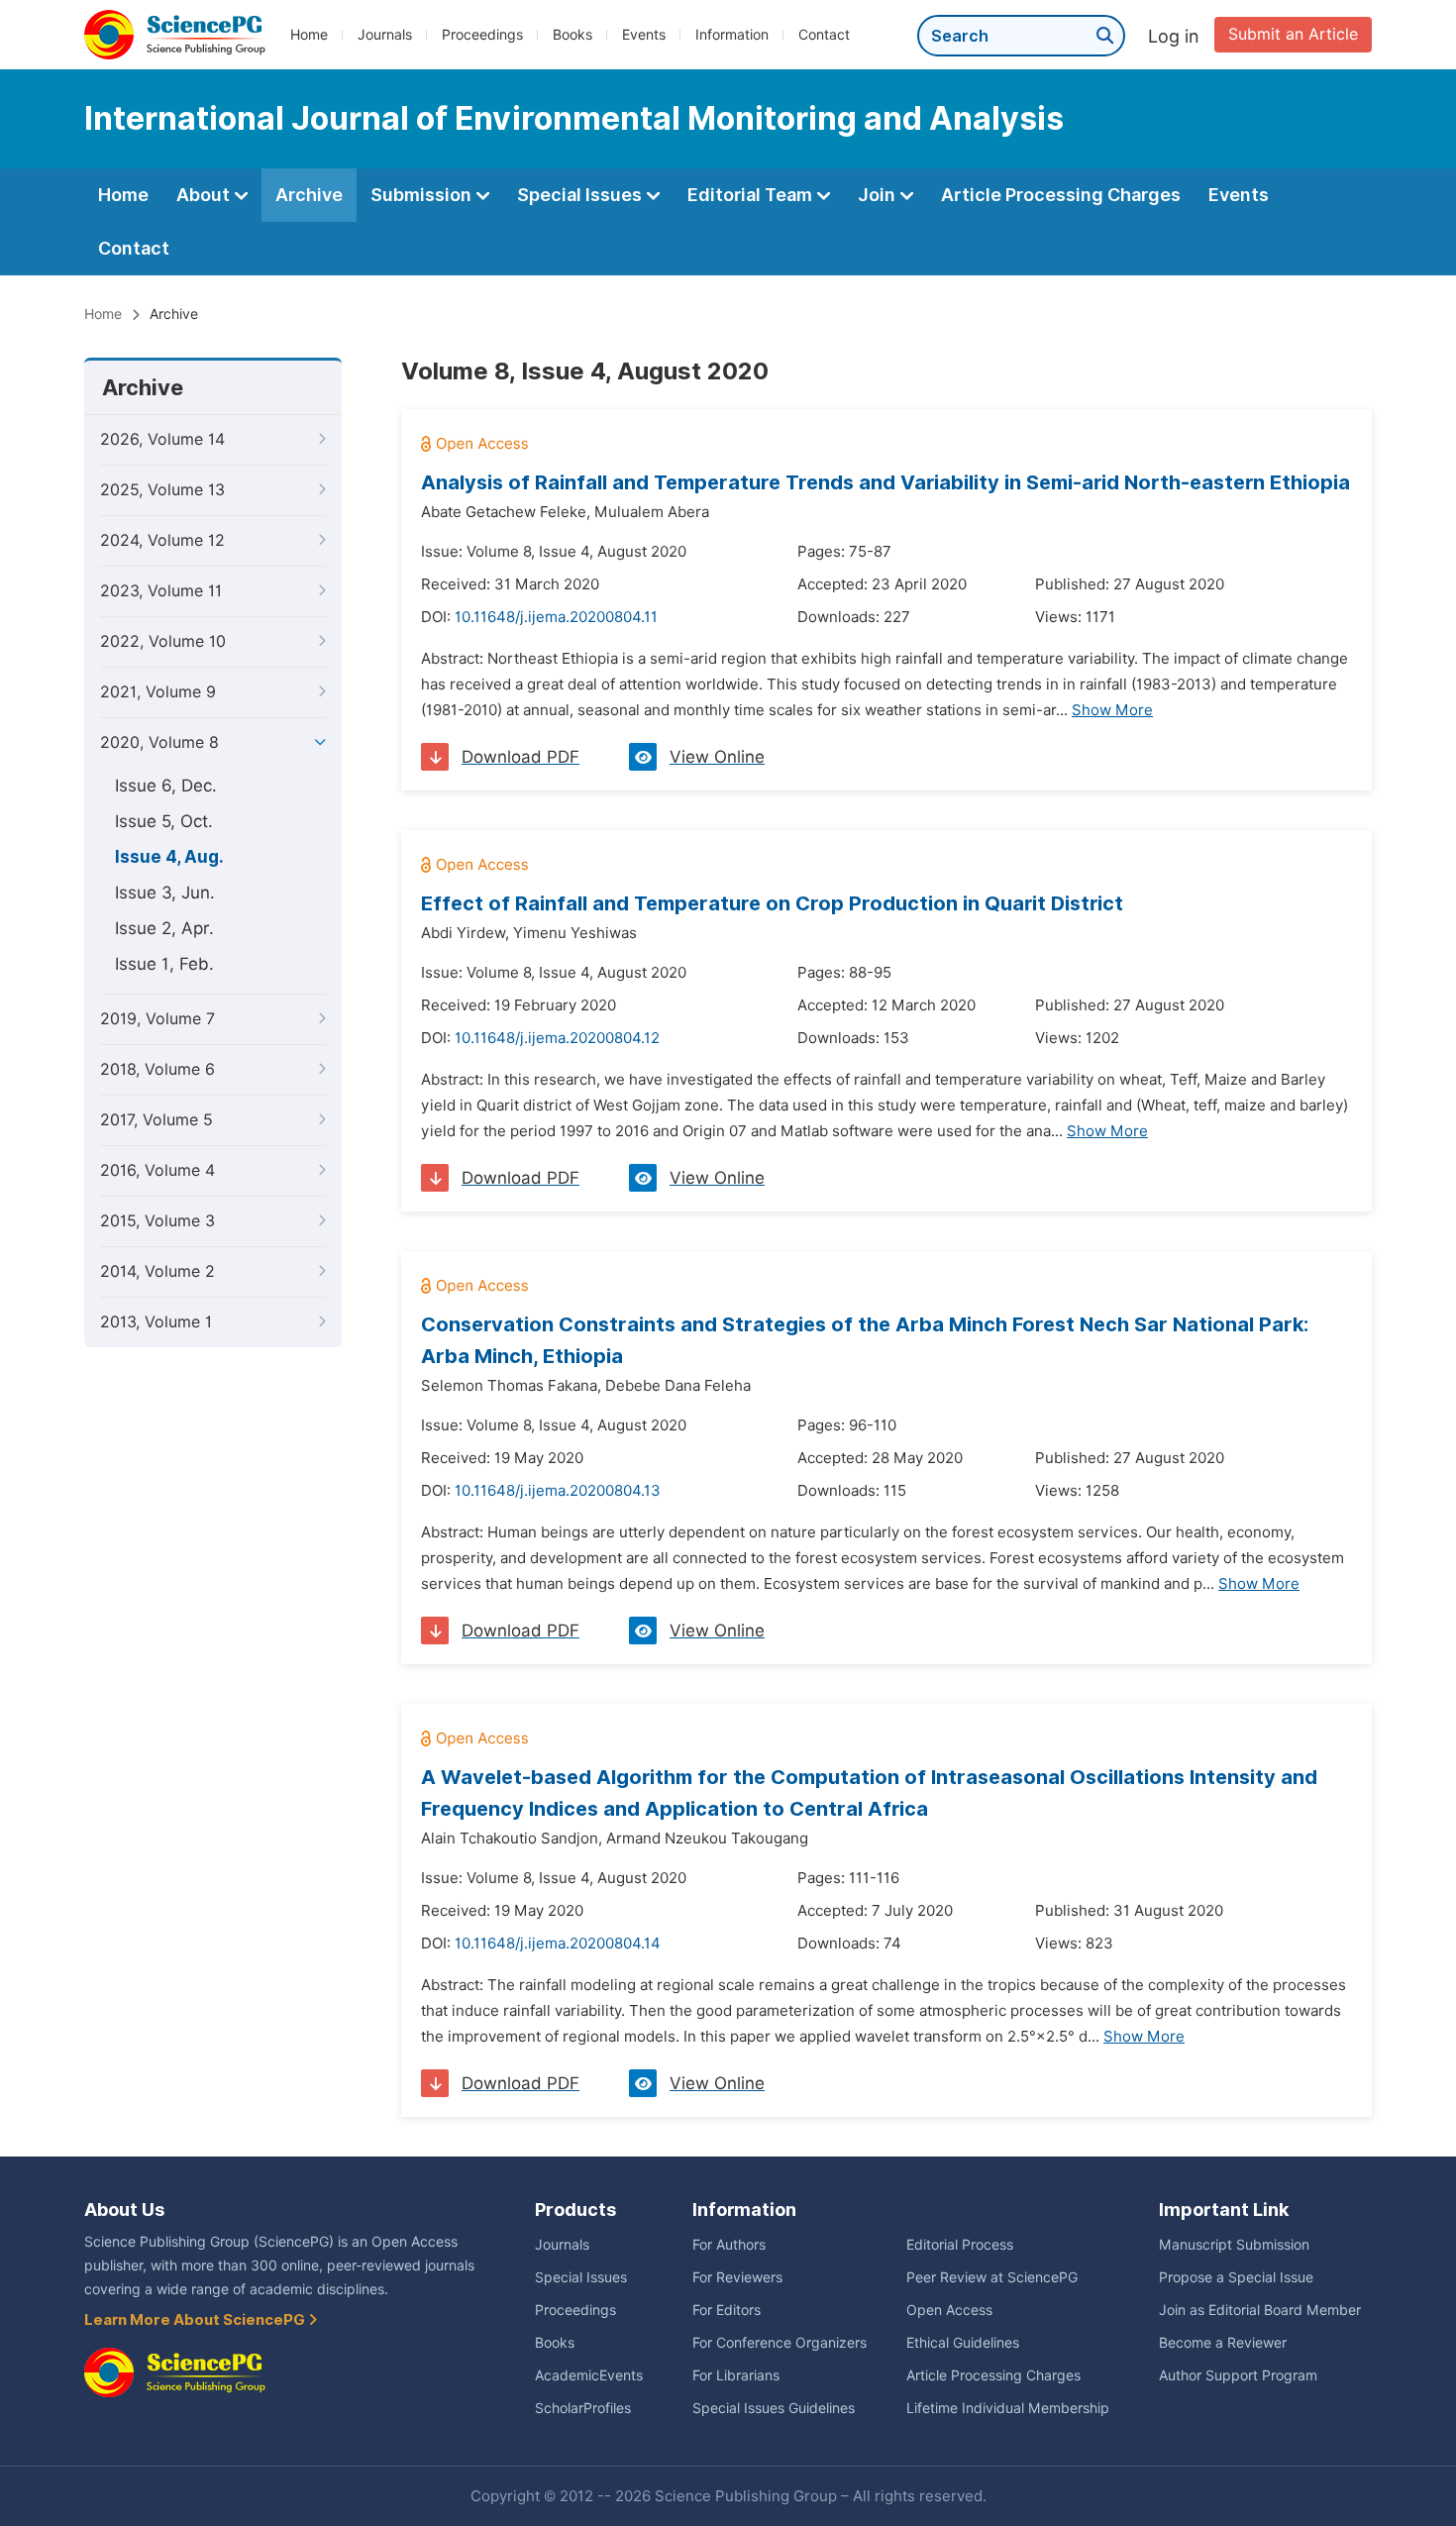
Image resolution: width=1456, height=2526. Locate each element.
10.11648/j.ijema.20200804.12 (557, 1038)
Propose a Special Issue (1236, 2277)
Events (644, 35)
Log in (1174, 36)
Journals (385, 35)
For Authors (729, 2245)
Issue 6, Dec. (166, 786)
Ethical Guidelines (963, 2343)
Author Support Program (1238, 2375)
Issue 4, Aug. (169, 857)
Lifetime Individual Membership (1008, 2408)
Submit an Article (1293, 34)
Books (572, 35)
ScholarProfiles (583, 2408)
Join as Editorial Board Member (1260, 2310)
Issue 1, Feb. (164, 964)
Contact (824, 35)
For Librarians (736, 2375)
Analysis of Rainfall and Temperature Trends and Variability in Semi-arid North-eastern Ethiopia (885, 482)
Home (309, 35)
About (205, 195)
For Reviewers (737, 2277)
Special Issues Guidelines (774, 2408)
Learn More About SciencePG (196, 2320)
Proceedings (482, 35)
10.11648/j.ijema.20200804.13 (558, 1491)
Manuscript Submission (1234, 2245)
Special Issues (581, 195)
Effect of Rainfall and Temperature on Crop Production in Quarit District (772, 903)
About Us (124, 2210)
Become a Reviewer (1223, 2343)
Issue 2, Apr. (164, 928)
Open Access (949, 2310)
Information (732, 35)
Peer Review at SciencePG (992, 2277)
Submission (423, 195)
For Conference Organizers (780, 2343)
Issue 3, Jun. (165, 893)
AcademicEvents (589, 2375)
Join (879, 195)
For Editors (727, 2310)
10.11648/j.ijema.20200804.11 (556, 617)
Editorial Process (960, 2245)
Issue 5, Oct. (164, 821)
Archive (309, 195)
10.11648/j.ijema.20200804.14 (558, 1944)
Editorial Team (752, 195)
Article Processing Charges (1061, 195)
